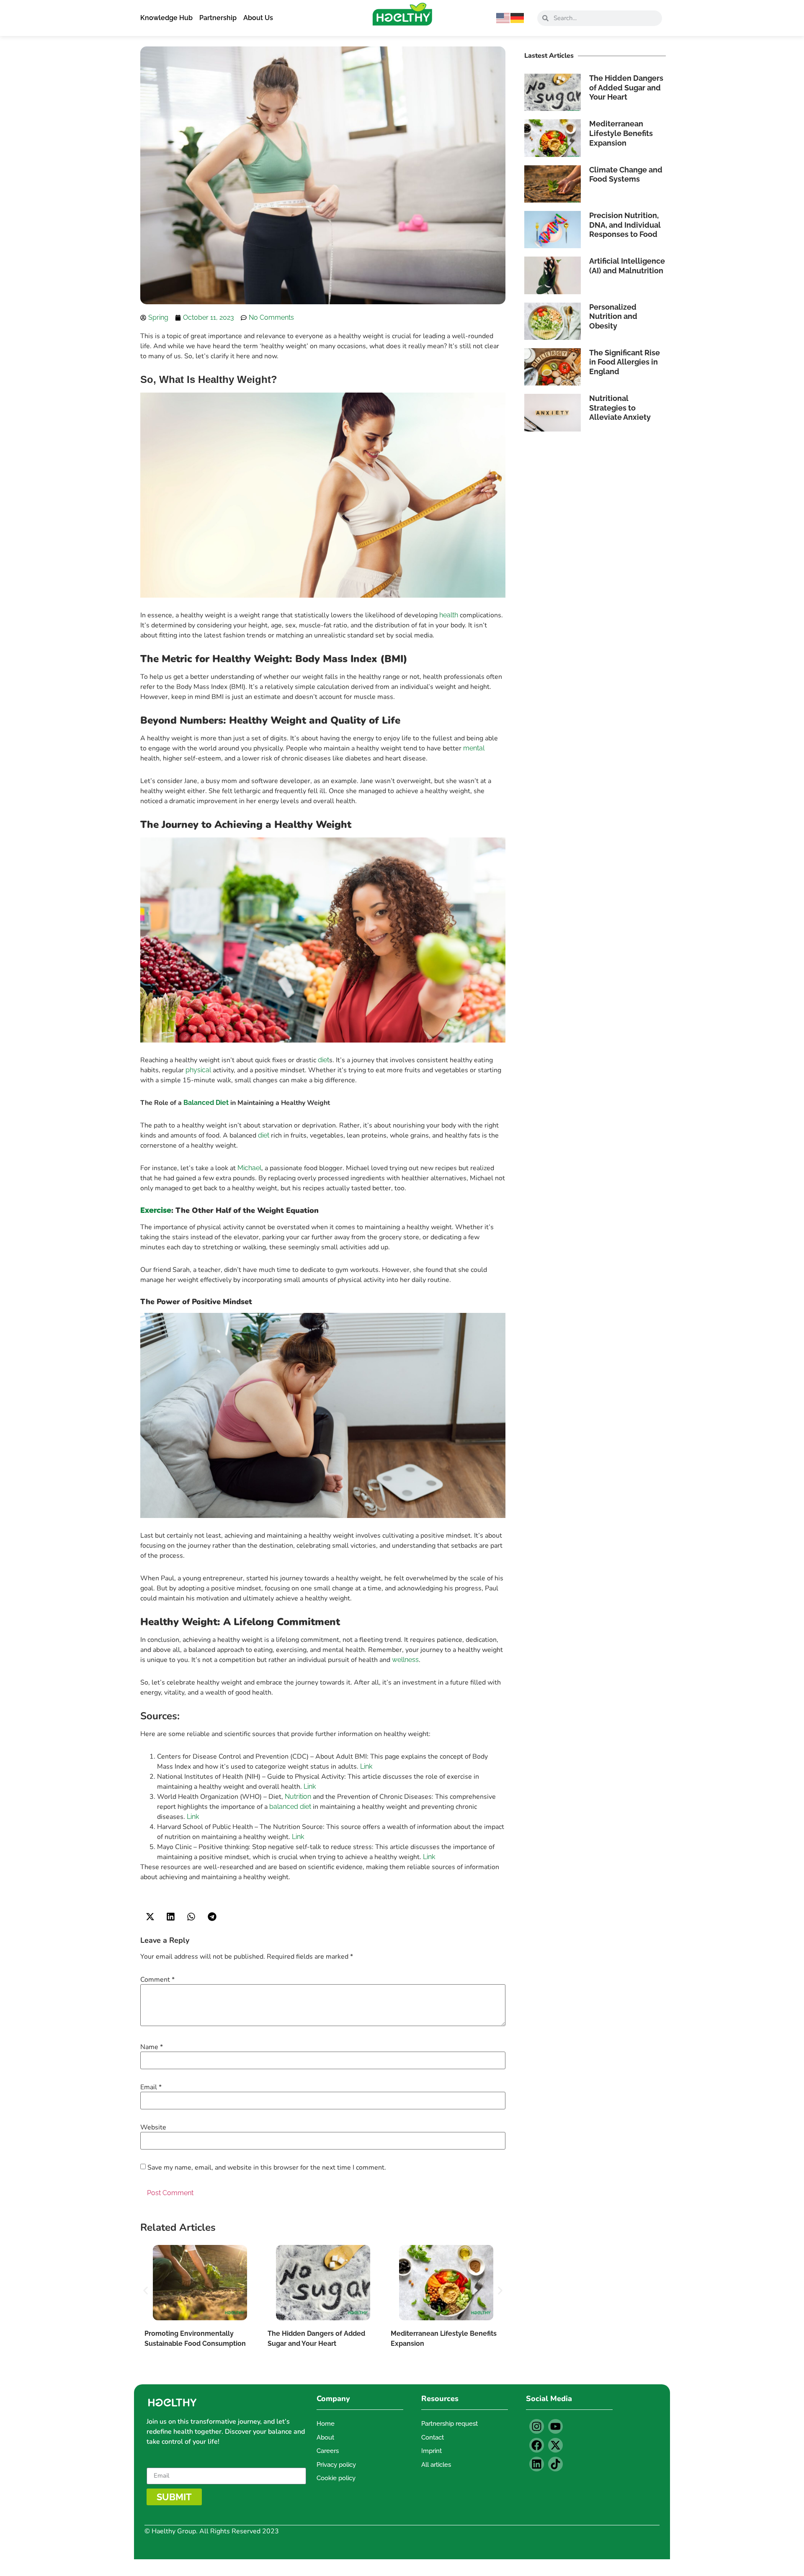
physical (198, 1070)
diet (323, 1060)
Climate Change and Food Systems (626, 175)
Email (151, 2087)
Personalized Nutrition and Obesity (613, 316)
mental (474, 748)
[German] (518, 17)
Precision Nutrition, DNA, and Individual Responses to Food (625, 225)
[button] (151, 1917)
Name (152, 2047)
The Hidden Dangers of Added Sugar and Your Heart (626, 87)
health (449, 615)
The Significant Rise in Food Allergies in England (625, 362)
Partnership (218, 18)
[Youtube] (555, 2426)
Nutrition (298, 1797)
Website (153, 2127)
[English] (503, 17)
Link (366, 1766)
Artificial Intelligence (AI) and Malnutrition (627, 266)
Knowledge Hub (166, 18)
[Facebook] (537, 2445)
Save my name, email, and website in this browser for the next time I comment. (267, 2168)
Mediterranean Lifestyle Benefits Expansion (621, 133)
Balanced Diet (206, 1103)
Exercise (156, 1210)
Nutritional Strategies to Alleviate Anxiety (620, 408)
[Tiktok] (555, 2464)
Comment (157, 1980)
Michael (249, 1168)
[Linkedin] (537, 2464)
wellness (405, 1660)
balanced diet (290, 1807)
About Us (258, 18)
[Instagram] (537, 2426)
